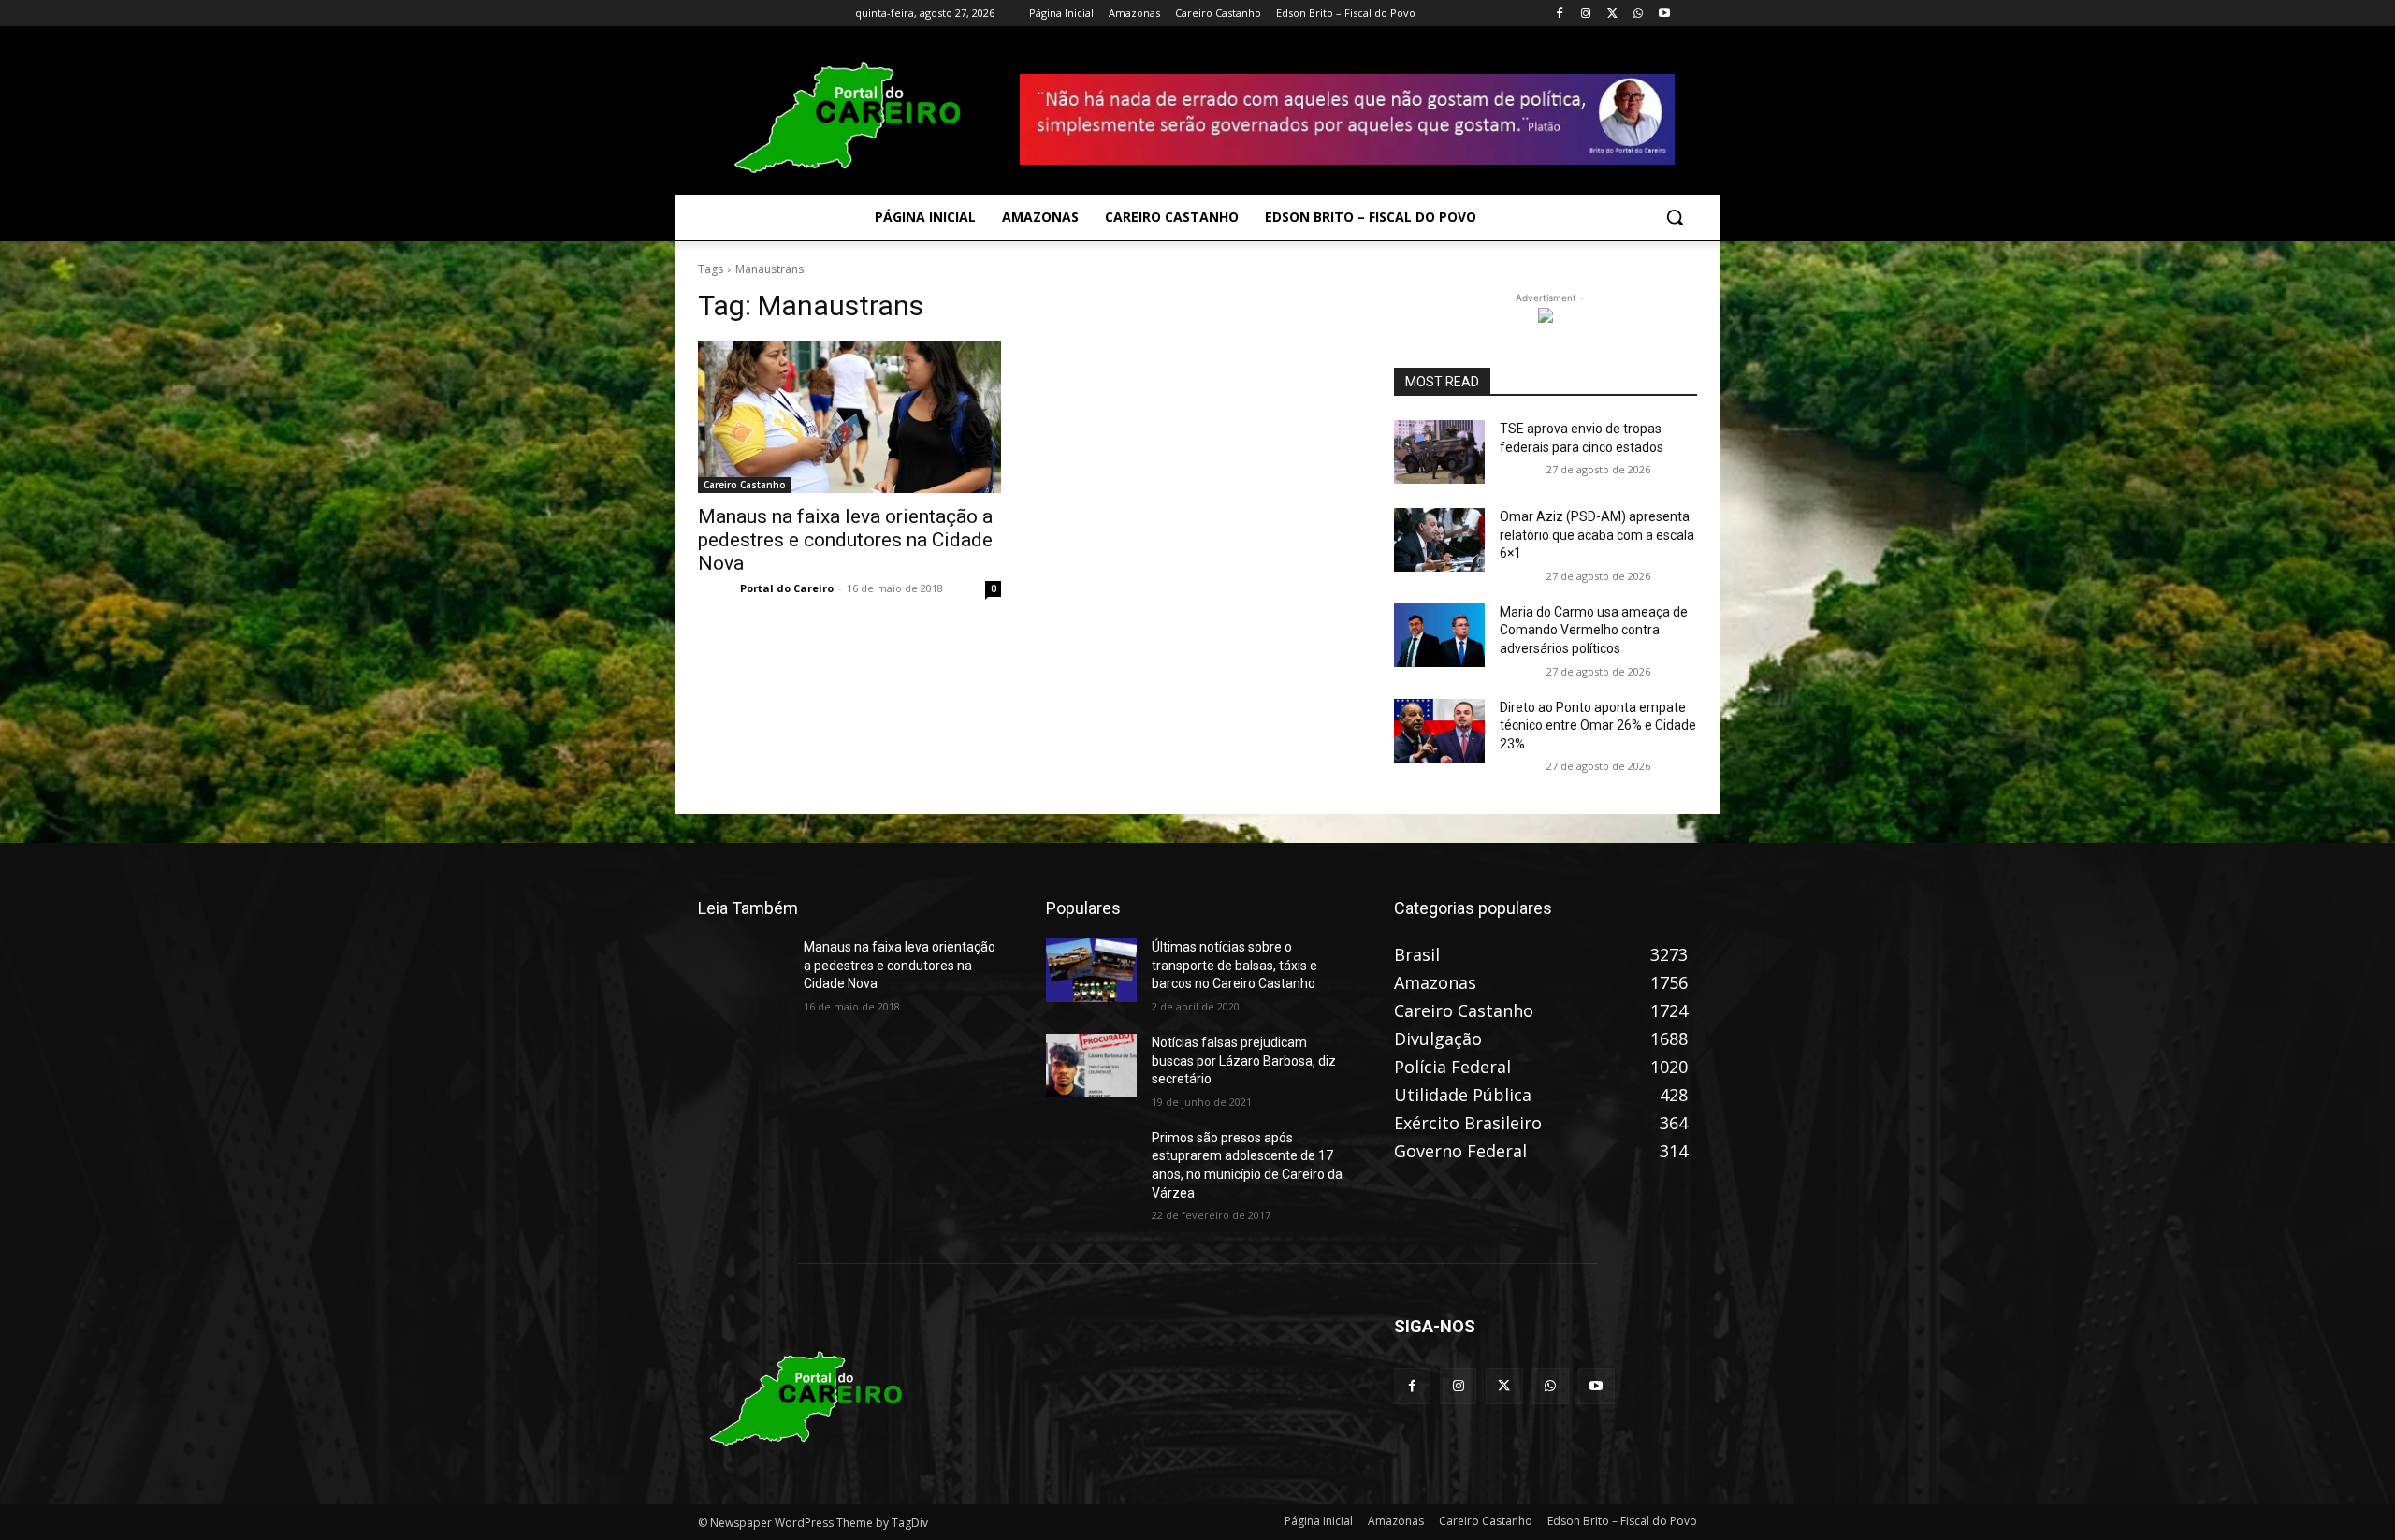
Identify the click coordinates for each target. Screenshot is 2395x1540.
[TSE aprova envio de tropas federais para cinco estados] (1439, 452)
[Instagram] (1586, 14)
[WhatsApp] (1638, 14)
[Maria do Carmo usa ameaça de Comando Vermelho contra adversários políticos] (1439, 635)
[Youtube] (1664, 14)
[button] (1675, 217)
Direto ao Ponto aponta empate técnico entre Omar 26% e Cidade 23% (1598, 726)
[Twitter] (1612, 14)
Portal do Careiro (787, 588)
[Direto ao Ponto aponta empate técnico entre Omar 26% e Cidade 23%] (1439, 731)
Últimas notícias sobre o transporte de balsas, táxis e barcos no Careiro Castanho (1234, 965)
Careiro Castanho (745, 485)
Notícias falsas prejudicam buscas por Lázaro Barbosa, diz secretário (1244, 1061)
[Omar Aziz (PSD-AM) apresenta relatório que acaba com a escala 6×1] (1439, 540)
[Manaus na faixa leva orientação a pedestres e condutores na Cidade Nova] (849, 417)
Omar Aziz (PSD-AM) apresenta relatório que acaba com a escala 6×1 (1597, 535)
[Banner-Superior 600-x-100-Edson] (1347, 119)
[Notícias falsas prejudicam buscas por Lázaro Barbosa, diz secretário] (1091, 1066)
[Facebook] (1560, 14)
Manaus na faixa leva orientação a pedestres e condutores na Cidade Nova (845, 540)
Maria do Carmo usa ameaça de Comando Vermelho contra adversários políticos (1594, 630)
